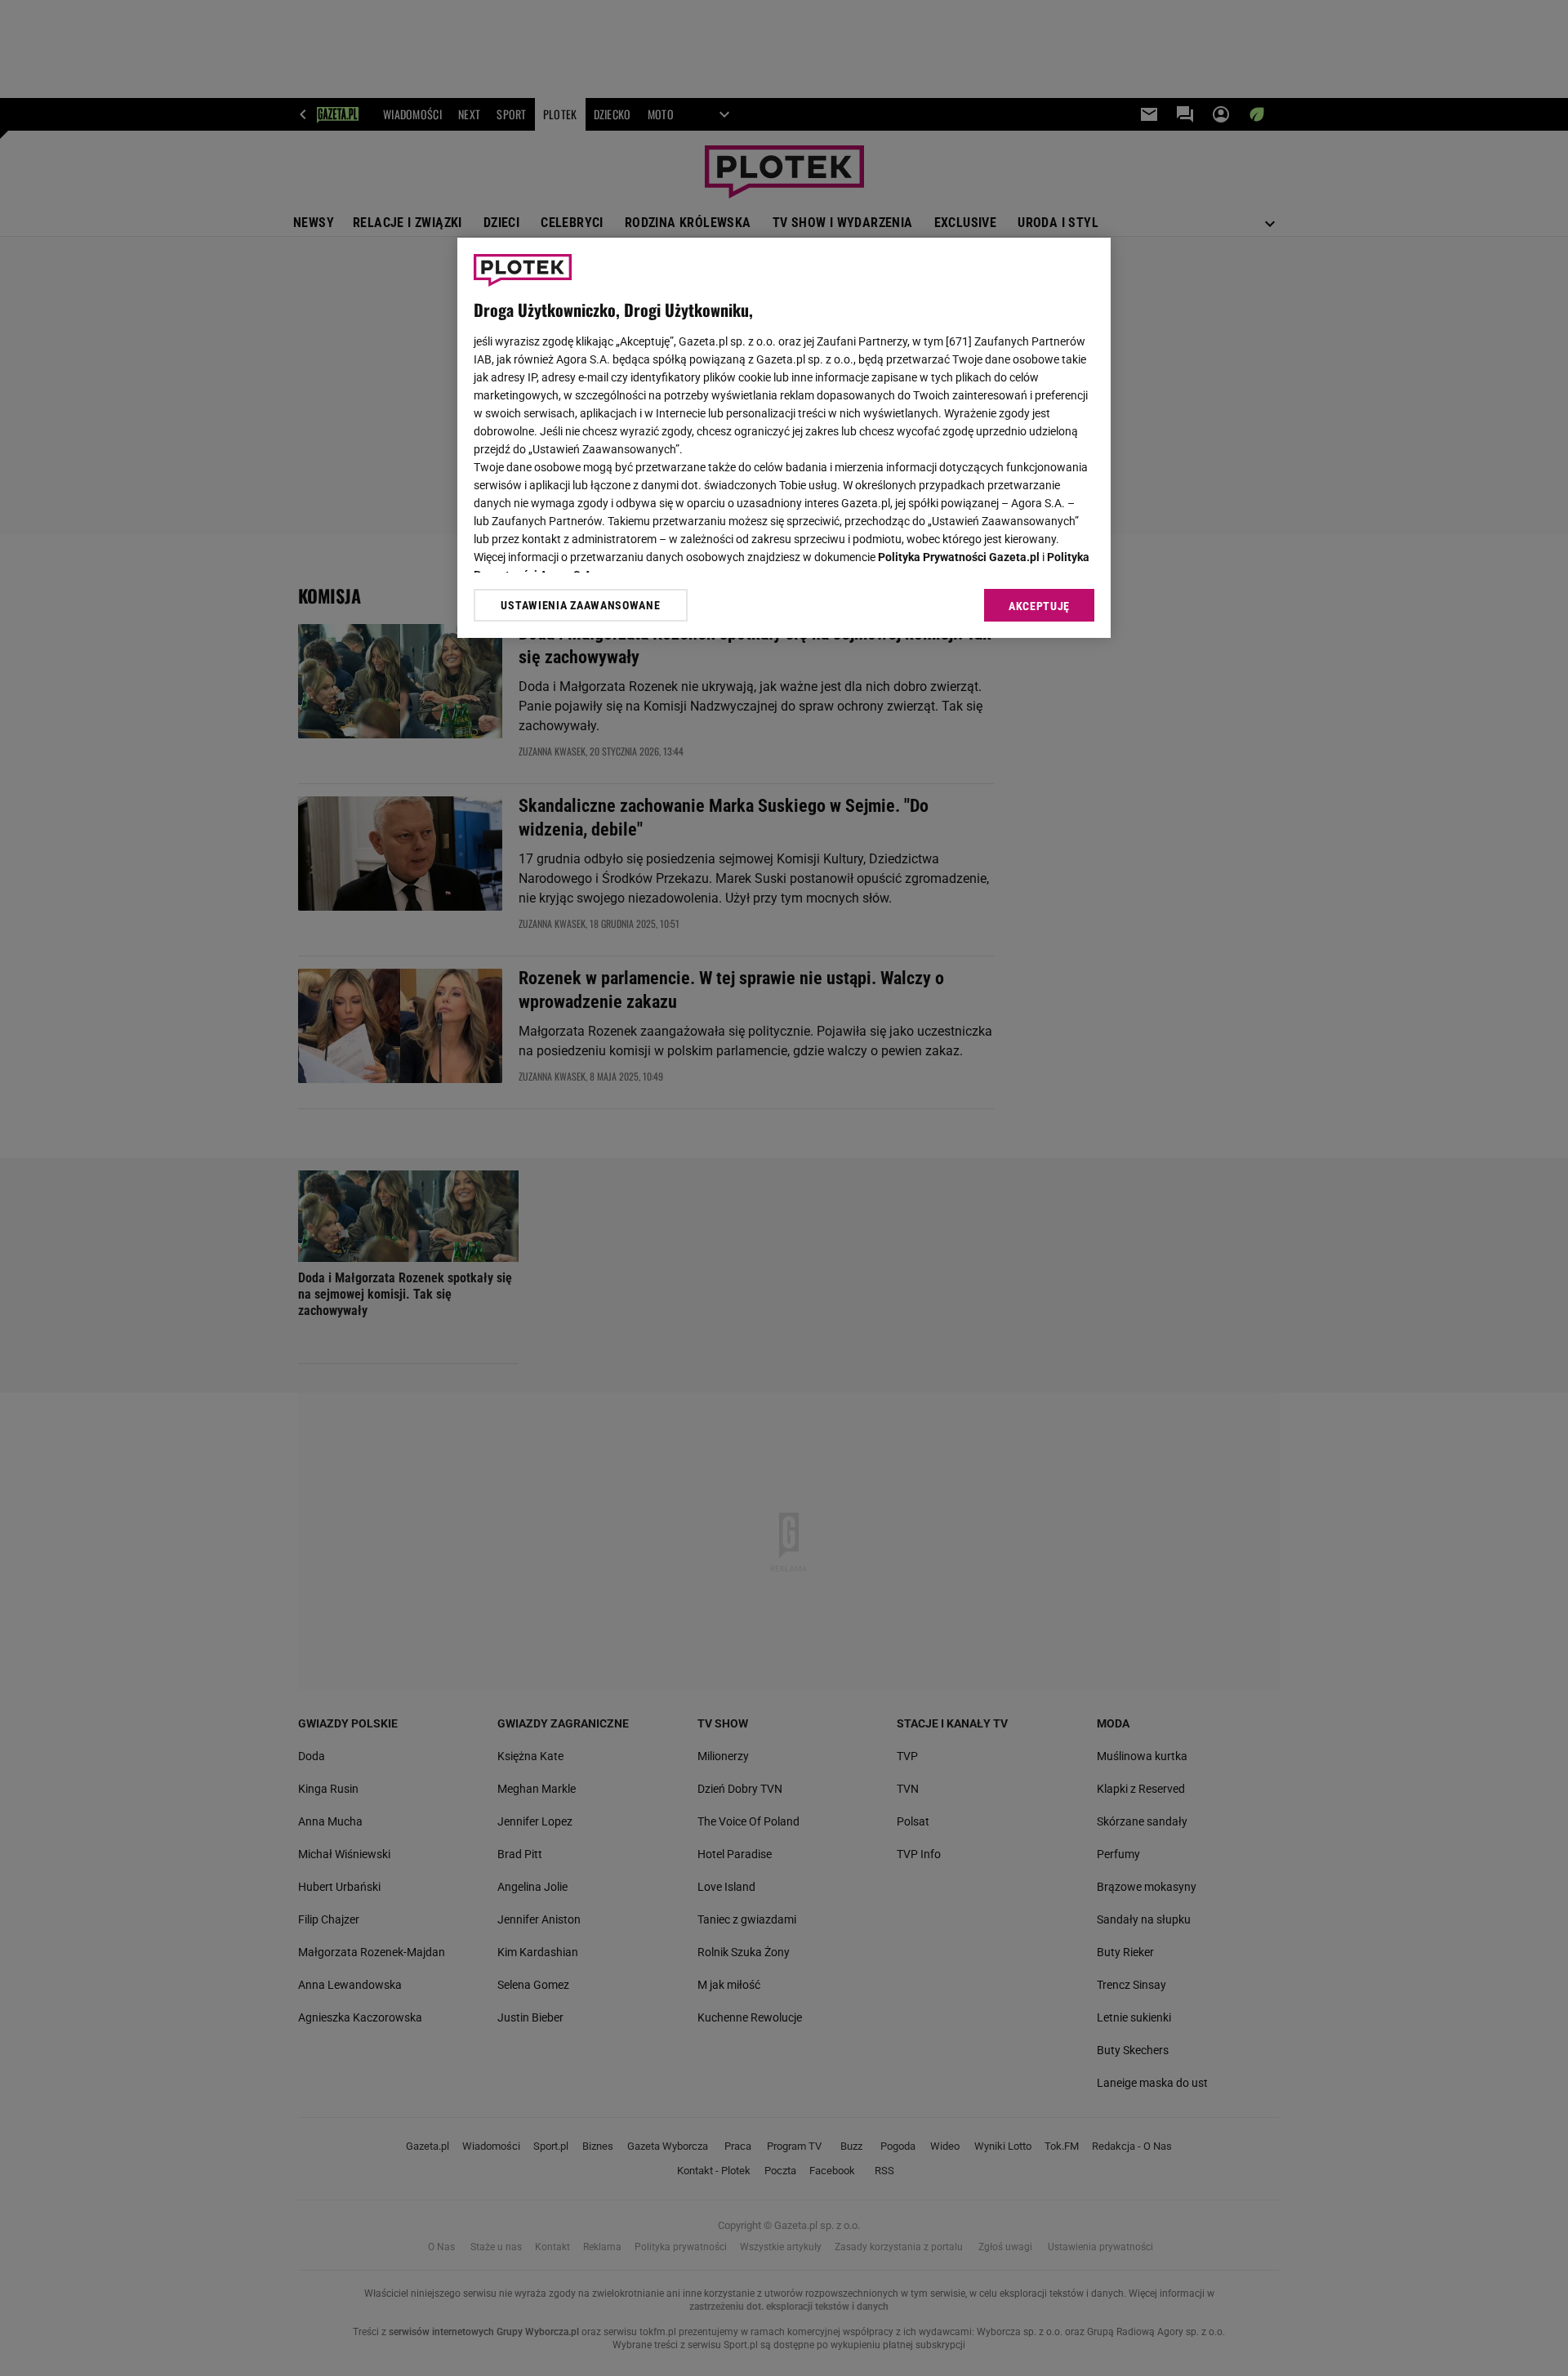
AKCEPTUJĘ (1039, 606)
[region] (784, 438)
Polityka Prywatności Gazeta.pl (959, 557)
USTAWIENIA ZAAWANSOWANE (580, 605)
